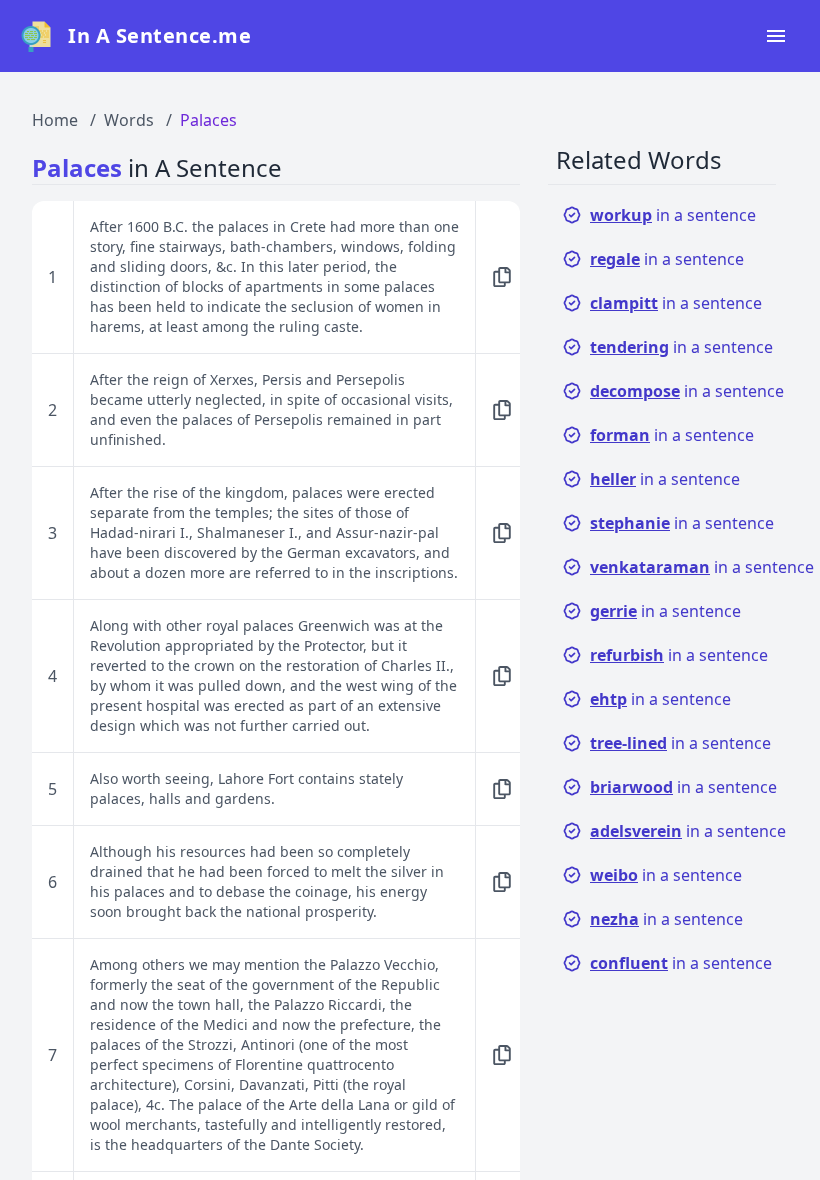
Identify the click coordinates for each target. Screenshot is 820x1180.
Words (129, 120)
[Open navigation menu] (776, 36)
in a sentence (673, 215)
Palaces (208, 120)
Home (55, 120)
